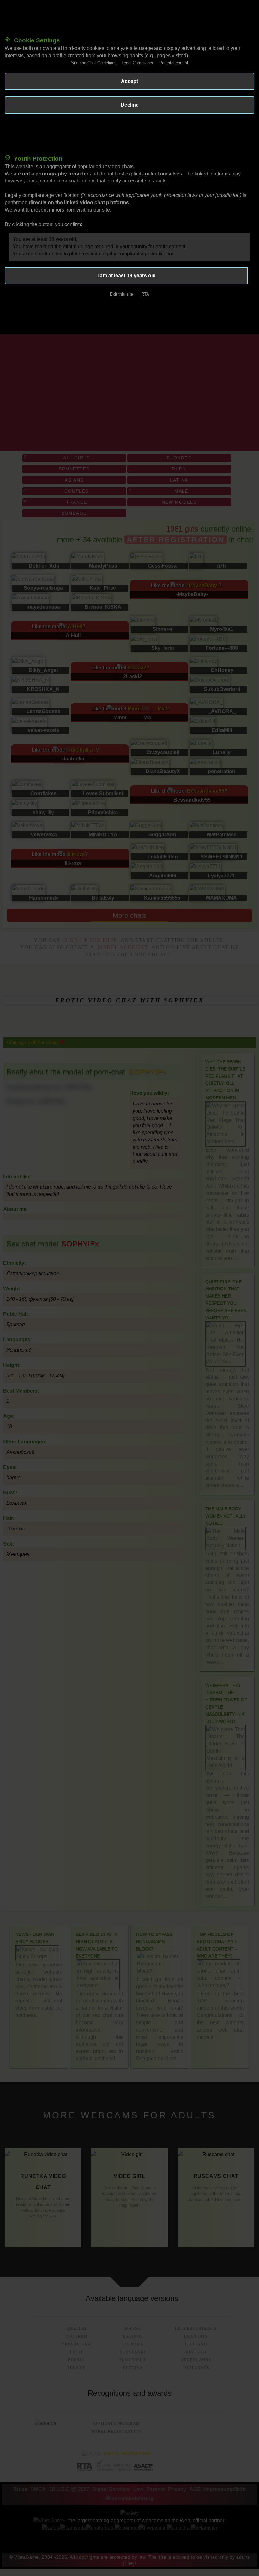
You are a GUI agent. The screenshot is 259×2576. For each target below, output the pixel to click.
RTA (145, 294)
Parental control (174, 63)
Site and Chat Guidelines (94, 63)
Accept (129, 81)
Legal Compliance (138, 63)
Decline (130, 105)
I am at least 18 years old (126, 276)
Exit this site (121, 294)
